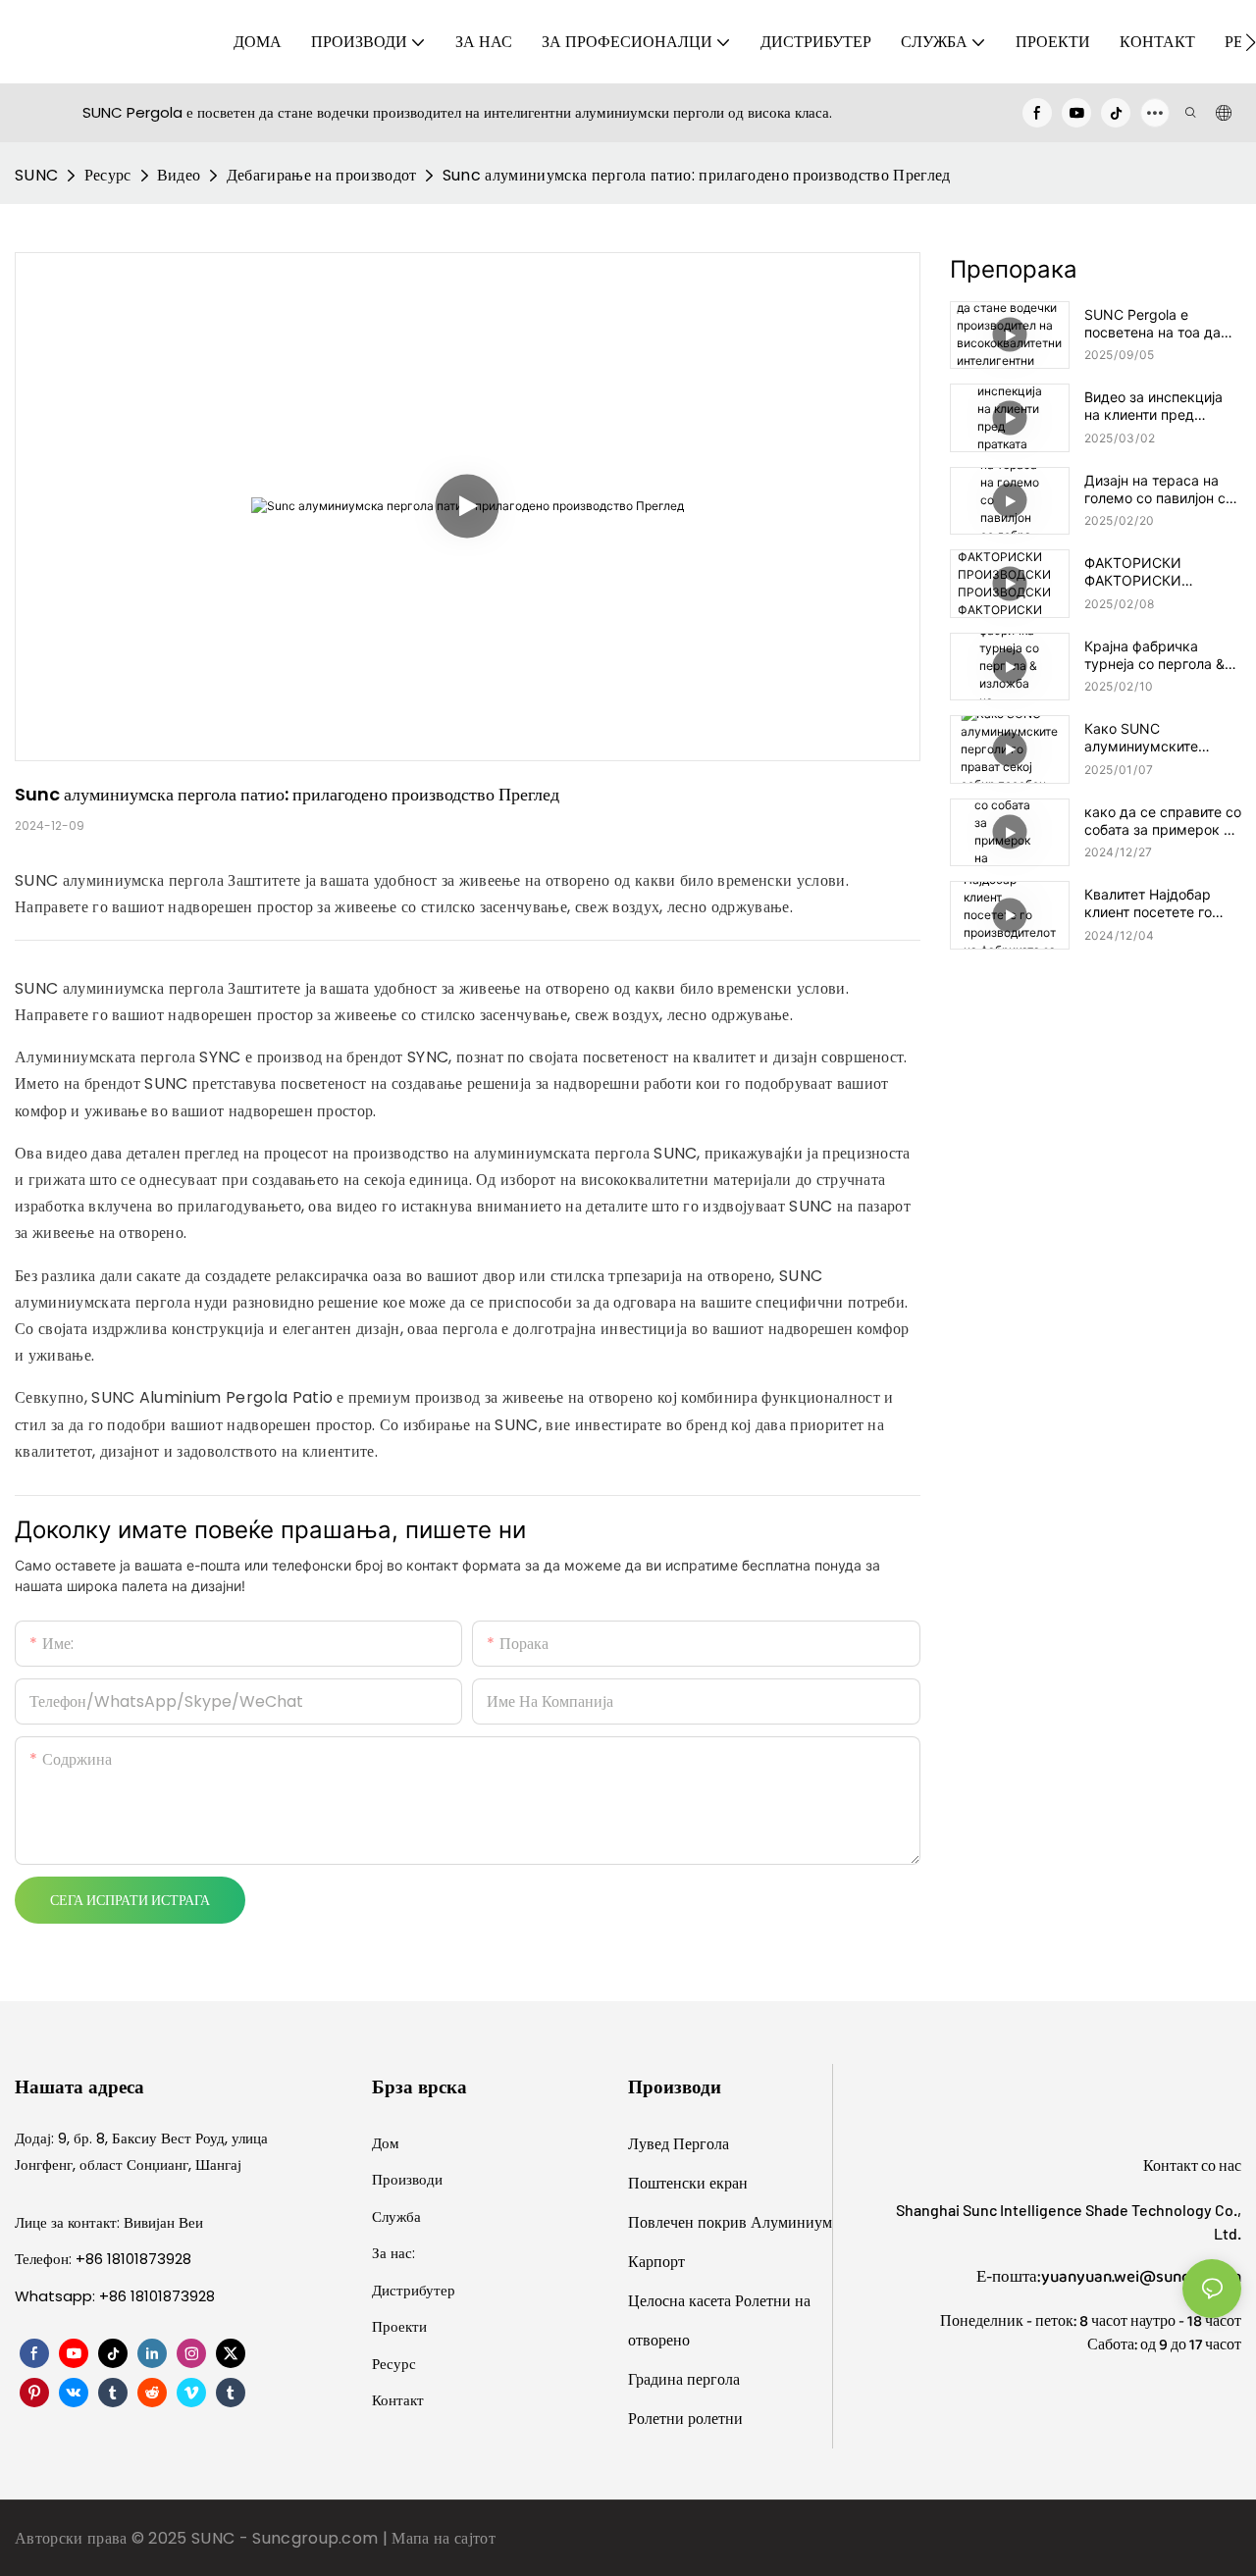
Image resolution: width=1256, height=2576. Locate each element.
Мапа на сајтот (443, 2538)
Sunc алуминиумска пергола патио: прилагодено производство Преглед (697, 175)
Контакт (398, 2400)
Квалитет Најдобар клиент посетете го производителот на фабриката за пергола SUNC (1158, 903)
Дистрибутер (414, 2290)
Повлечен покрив (689, 2222)
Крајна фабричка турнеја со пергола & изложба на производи (1161, 655)
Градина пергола (684, 2379)
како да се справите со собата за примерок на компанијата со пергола (1163, 821)
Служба (396, 2216)
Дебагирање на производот (322, 175)
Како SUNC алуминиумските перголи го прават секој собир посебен (1153, 738)
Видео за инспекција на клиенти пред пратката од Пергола (1154, 406)
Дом (386, 2143)
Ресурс (108, 175)
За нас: (393, 2253)
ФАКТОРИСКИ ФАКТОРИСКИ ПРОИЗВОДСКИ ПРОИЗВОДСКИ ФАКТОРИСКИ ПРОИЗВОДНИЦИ (1145, 572)
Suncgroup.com (317, 2538)
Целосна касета (681, 2301)
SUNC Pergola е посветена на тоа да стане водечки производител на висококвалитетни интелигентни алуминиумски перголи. (1152, 324)
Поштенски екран (688, 2183)
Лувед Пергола (679, 2144)
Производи (407, 2179)
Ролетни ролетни (685, 2419)
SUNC (36, 175)
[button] (1251, 42)
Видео (179, 175)
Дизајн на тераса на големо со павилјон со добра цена (1159, 489)
